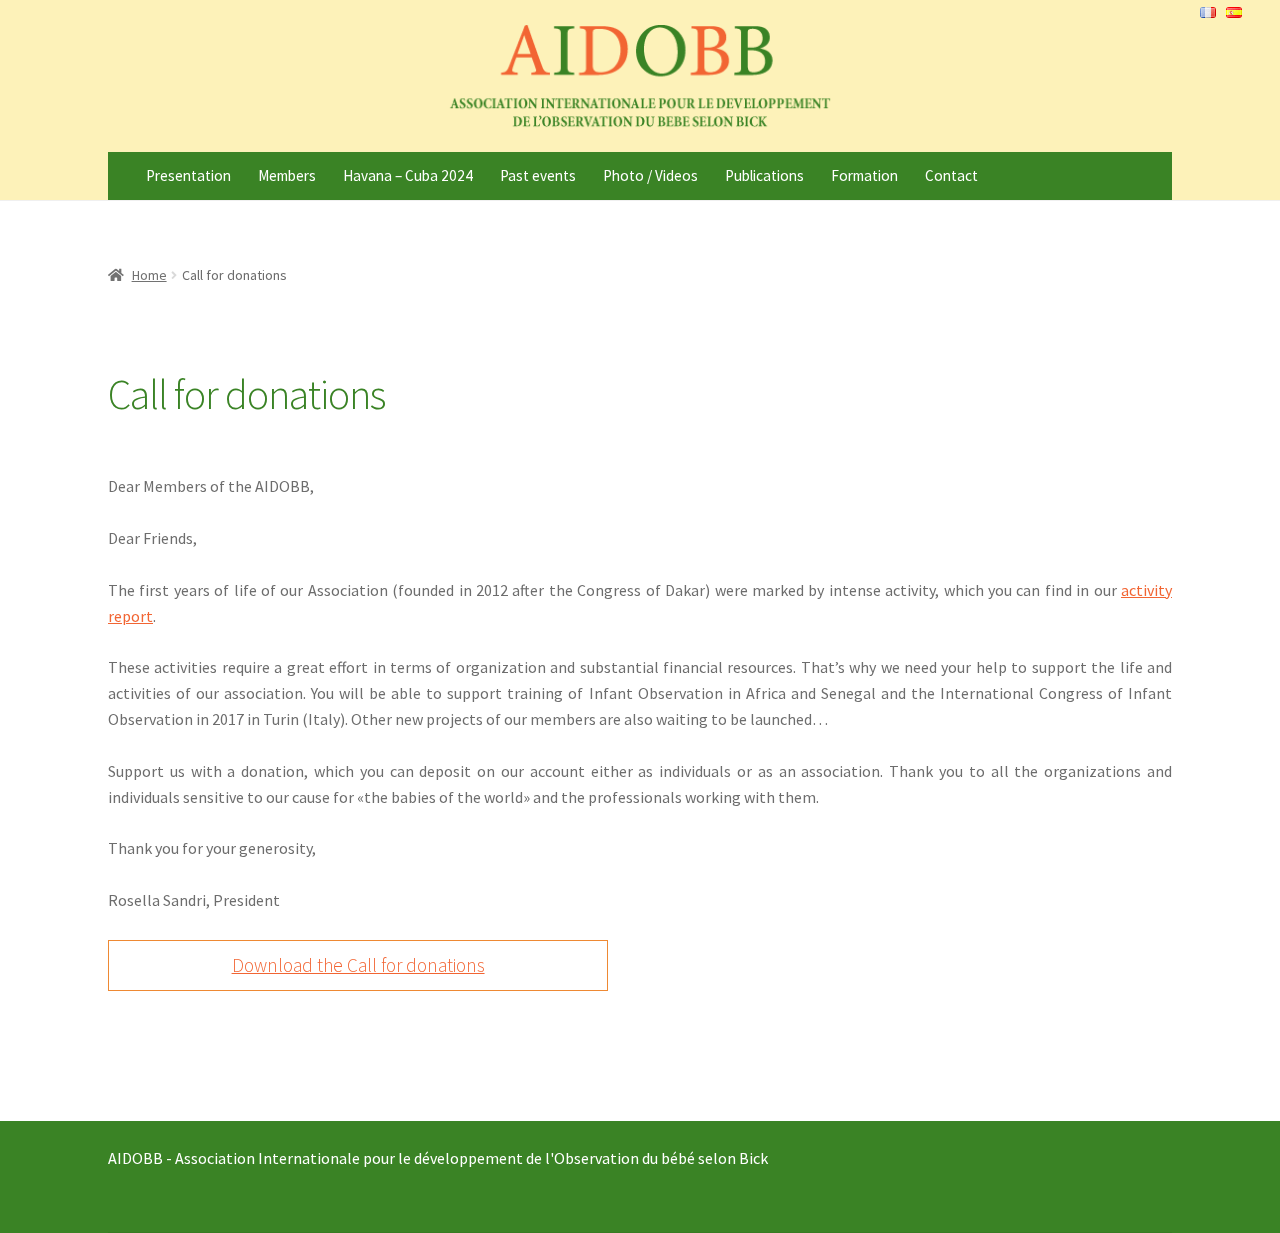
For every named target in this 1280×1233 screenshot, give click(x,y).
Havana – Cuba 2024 (408, 175)
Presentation (188, 175)
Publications (764, 175)
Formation (864, 175)
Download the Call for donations (358, 965)
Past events (538, 175)
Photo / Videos (650, 175)
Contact (951, 175)
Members (287, 175)
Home (149, 275)
